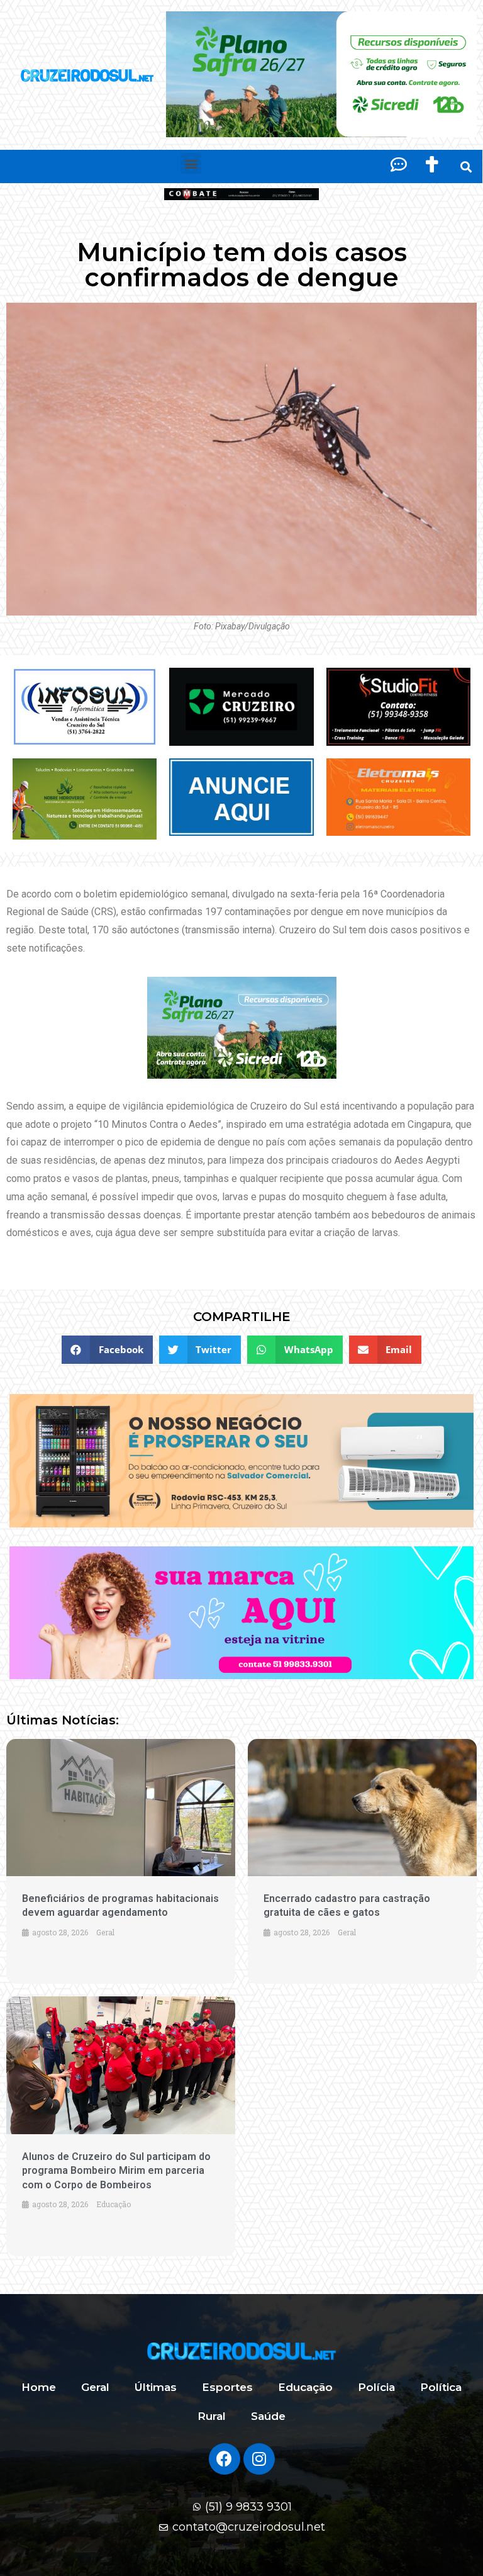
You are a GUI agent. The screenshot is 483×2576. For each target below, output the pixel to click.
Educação (305, 2387)
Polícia (376, 2387)
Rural (212, 2416)
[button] (191, 163)
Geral (95, 2387)
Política (441, 2387)
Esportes (227, 2387)
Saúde (268, 2416)
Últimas (156, 2387)
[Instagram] (259, 2459)
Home (39, 2387)
